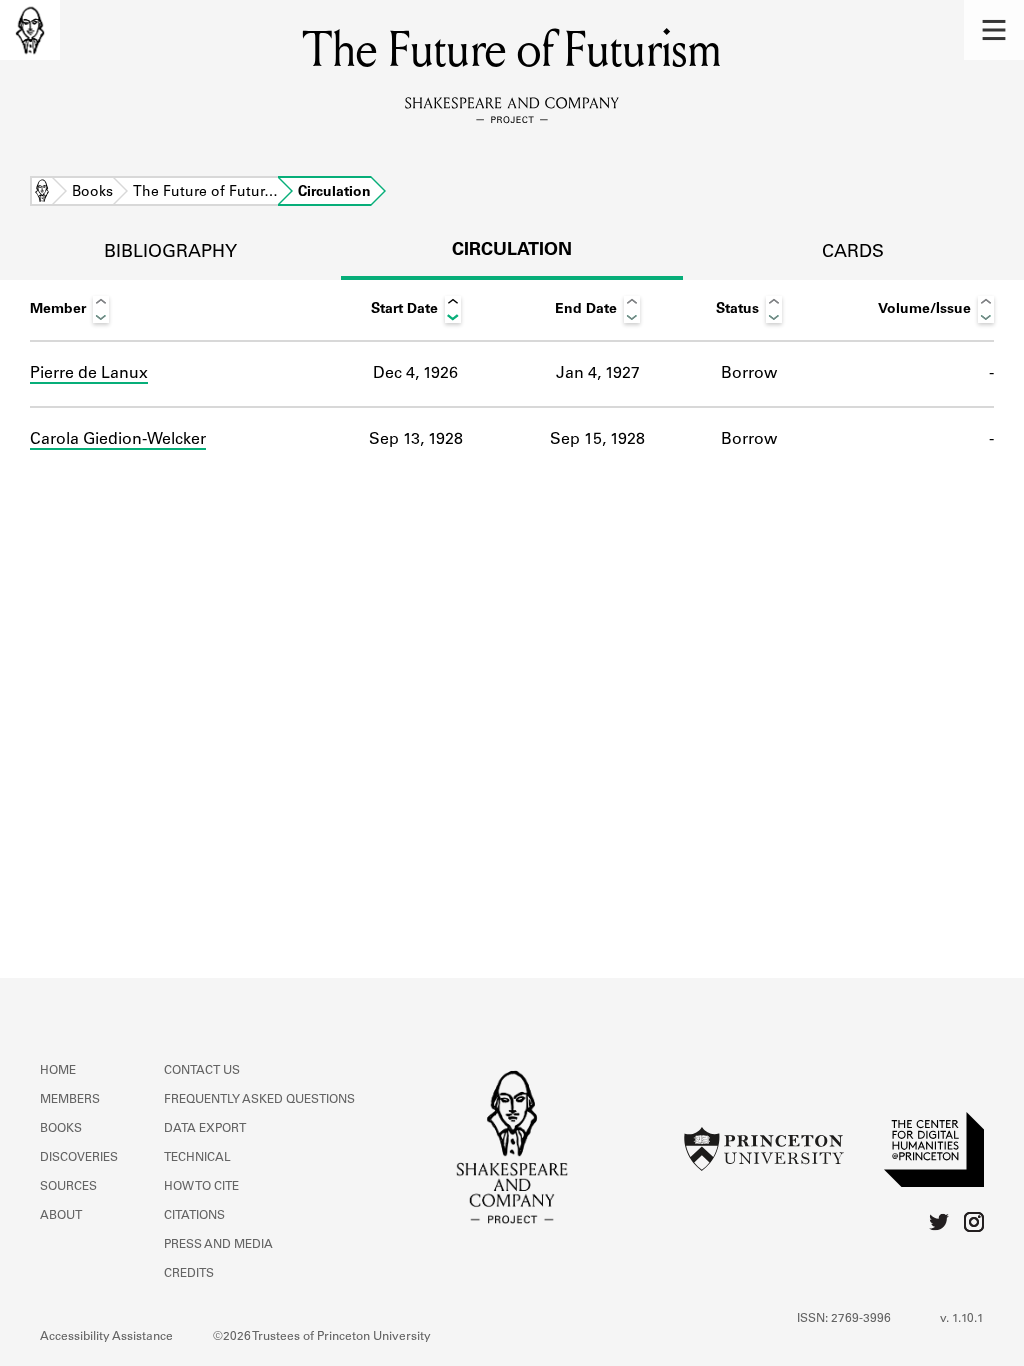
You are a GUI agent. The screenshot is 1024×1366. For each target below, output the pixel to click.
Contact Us (202, 1071)
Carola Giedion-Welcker (118, 440)
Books (92, 193)
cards (853, 253)
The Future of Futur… (205, 193)
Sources (68, 1187)
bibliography (170, 253)
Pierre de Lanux (89, 374)
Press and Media (218, 1245)
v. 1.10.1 (962, 1319)
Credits (189, 1274)
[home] (30, 30)
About (61, 1216)
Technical (197, 1158)
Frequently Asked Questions (259, 1100)
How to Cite (201, 1187)
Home (42, 193)
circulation (512, 251)
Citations (194, 1216)
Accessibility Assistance (106, 1337)
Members (70, 1100)
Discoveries (79, 1158)
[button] (994, 30)
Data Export (205, 1129)
